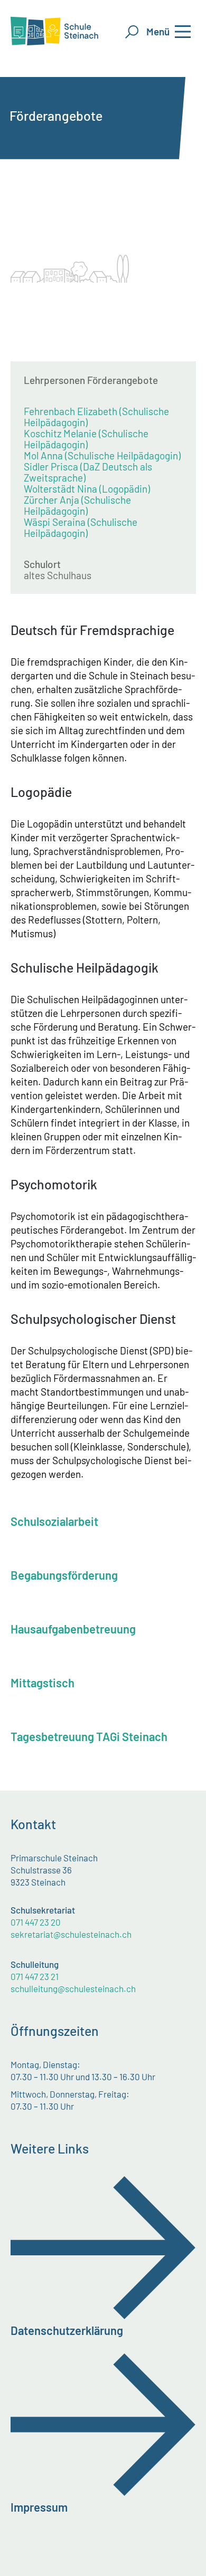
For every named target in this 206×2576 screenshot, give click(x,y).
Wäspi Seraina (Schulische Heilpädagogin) (81, 527)
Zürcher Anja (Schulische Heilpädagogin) (77, 505)
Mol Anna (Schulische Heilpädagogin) (102, 455)
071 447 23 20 (36, 1922)
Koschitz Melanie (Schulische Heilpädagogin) (86, 439)
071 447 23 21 (35, 1976)
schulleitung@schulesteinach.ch (73, 1988)
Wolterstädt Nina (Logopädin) (87, 489)
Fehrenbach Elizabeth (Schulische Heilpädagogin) (96, 417)
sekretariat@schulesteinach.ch (71, 1934)
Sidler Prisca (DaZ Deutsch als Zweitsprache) (88, 472)
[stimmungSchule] (134, 153)
